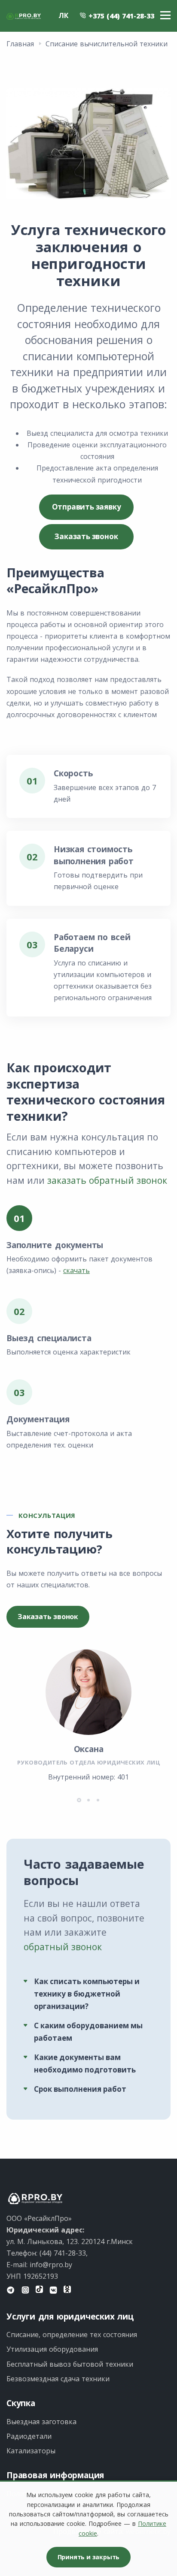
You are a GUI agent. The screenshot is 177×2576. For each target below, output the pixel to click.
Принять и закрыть (89, 2557)
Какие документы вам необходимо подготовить (85, 2063)
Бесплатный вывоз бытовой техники (70, 2364)
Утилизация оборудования (52, 2349)
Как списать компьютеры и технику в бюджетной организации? (87, 1994)
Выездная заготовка (41, 2422)
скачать (76, 1270)
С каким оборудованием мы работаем (88, 2032)
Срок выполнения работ (80, 2089)
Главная (20, 44)
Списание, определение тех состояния (72, 2335)
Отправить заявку (87, 507)
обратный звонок (63, 1947)
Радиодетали (29, 2436)
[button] (79, 1800)
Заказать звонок (86, 536)
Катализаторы (31, 2451)
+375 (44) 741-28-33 (120, 16)
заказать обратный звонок (107, 1180)
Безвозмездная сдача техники (58, 2379)
